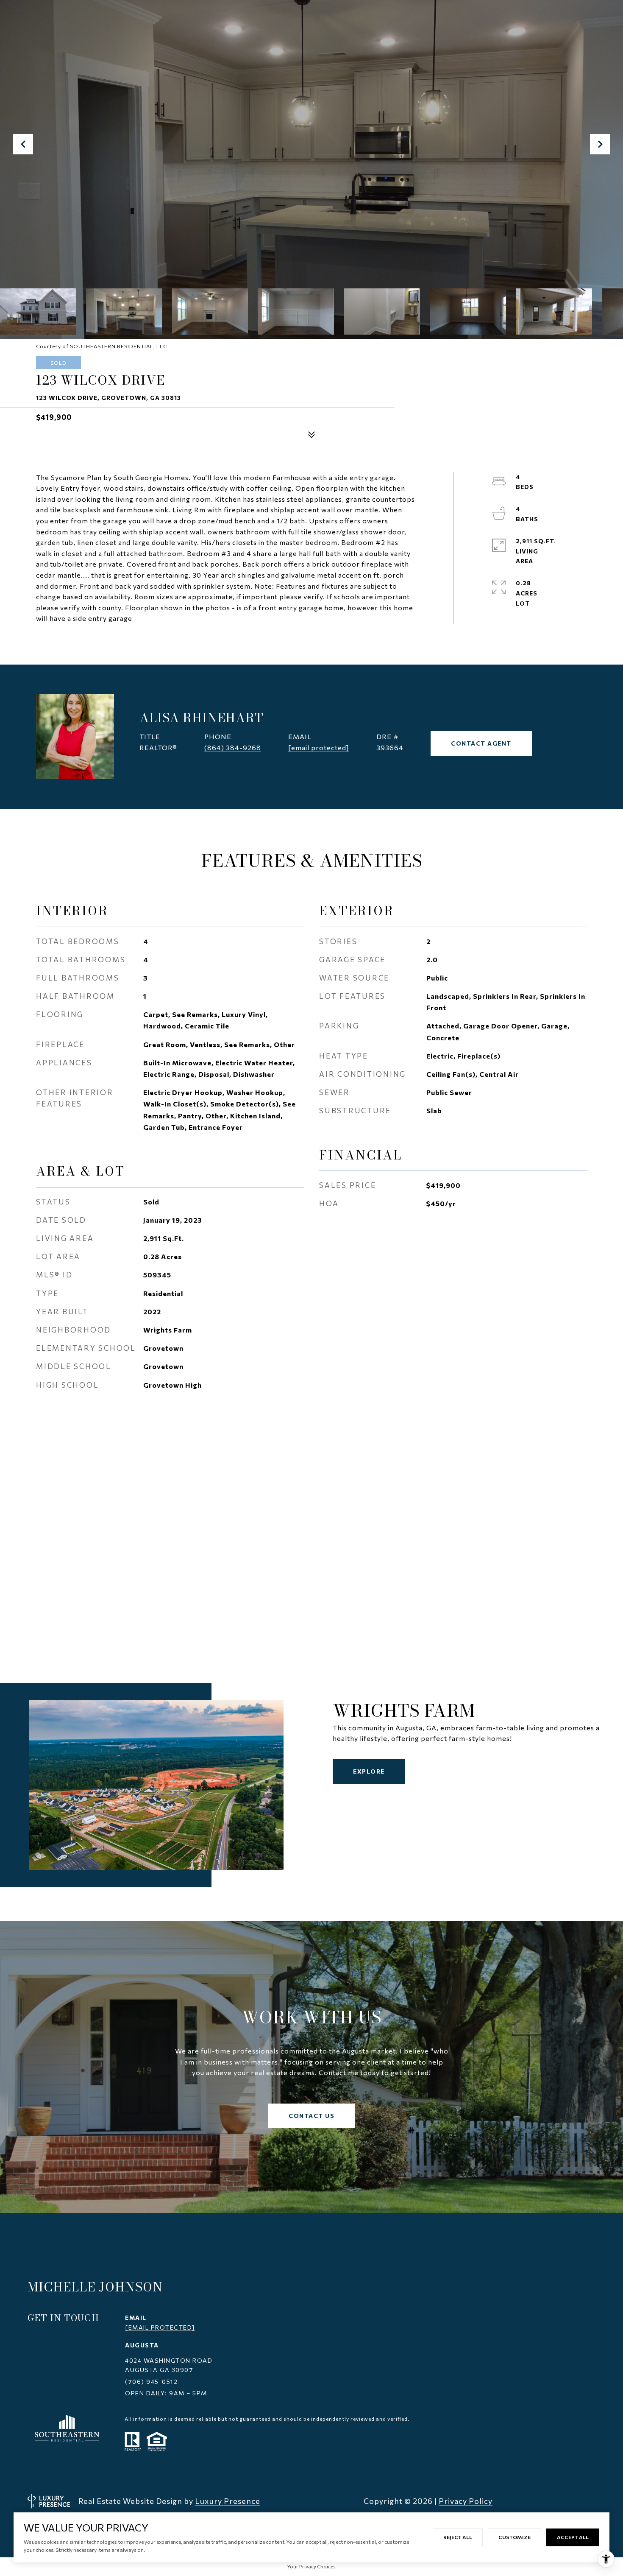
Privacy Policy (466, 2501)
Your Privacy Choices (311, 2566)
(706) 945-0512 (151, 2382)
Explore (369, 1771)
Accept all (573, 2537)
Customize (515, 2537)
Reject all (458, 2537)
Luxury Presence (228, 2501)
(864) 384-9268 (233, 747)
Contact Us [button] (311, 2116)
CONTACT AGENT (481, 743)
